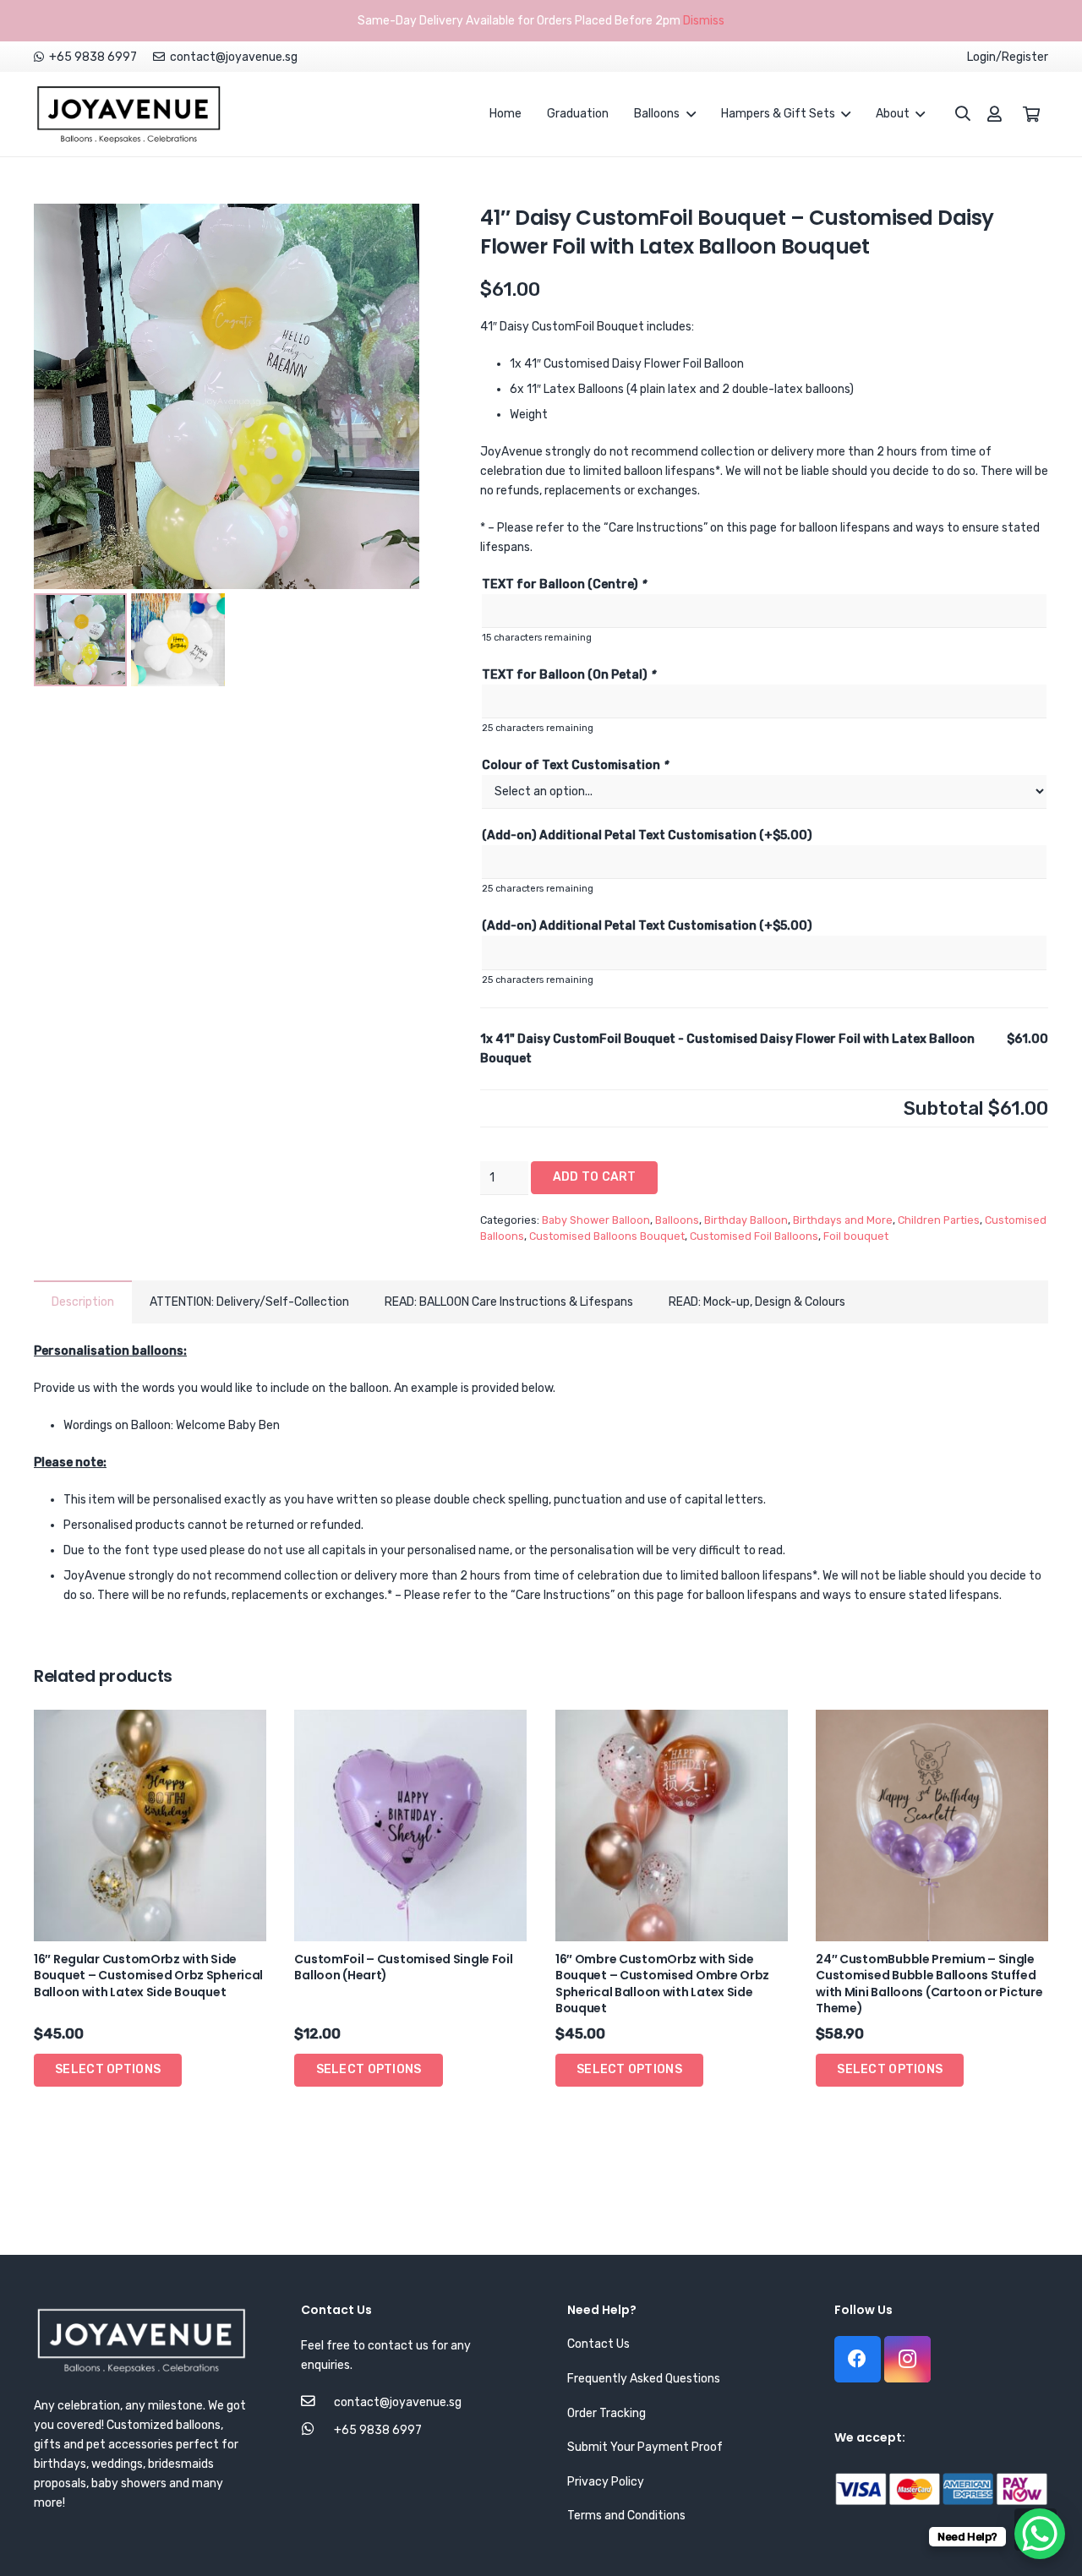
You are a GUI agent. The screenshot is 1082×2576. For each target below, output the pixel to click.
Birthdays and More (843, 1220)
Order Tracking (607, 2413)
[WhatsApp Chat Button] (1040, 2534)
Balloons (677, 1220)
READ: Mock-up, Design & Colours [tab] (757, 1302)
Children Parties (939, 1220)
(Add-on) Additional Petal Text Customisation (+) (647, 835)
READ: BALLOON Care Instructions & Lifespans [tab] (509, 1302)
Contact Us (598, 2344)
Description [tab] (83, 1302)
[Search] (954, 114)
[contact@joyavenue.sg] (317, 2402)
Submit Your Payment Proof (645, 2447)
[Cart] (1031, 114)
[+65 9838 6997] (317, 2430)
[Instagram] (907, 2359)
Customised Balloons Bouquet (607, 1236)
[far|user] (995, 114)
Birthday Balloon (746, 1220)
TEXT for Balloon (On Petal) (568, 675)
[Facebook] (858, 2359)
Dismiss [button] (704, 21)
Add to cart (595, 1177)
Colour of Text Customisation (575, 765)
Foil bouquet (856, 1236)
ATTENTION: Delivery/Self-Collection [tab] (249, 1302)
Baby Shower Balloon (596, 1220)
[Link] (128, 114)
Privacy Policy (606, 2482)
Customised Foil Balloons (754, 1236)
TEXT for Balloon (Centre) (564, 584)
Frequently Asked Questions (644, 2379)
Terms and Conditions (626, 2516)
